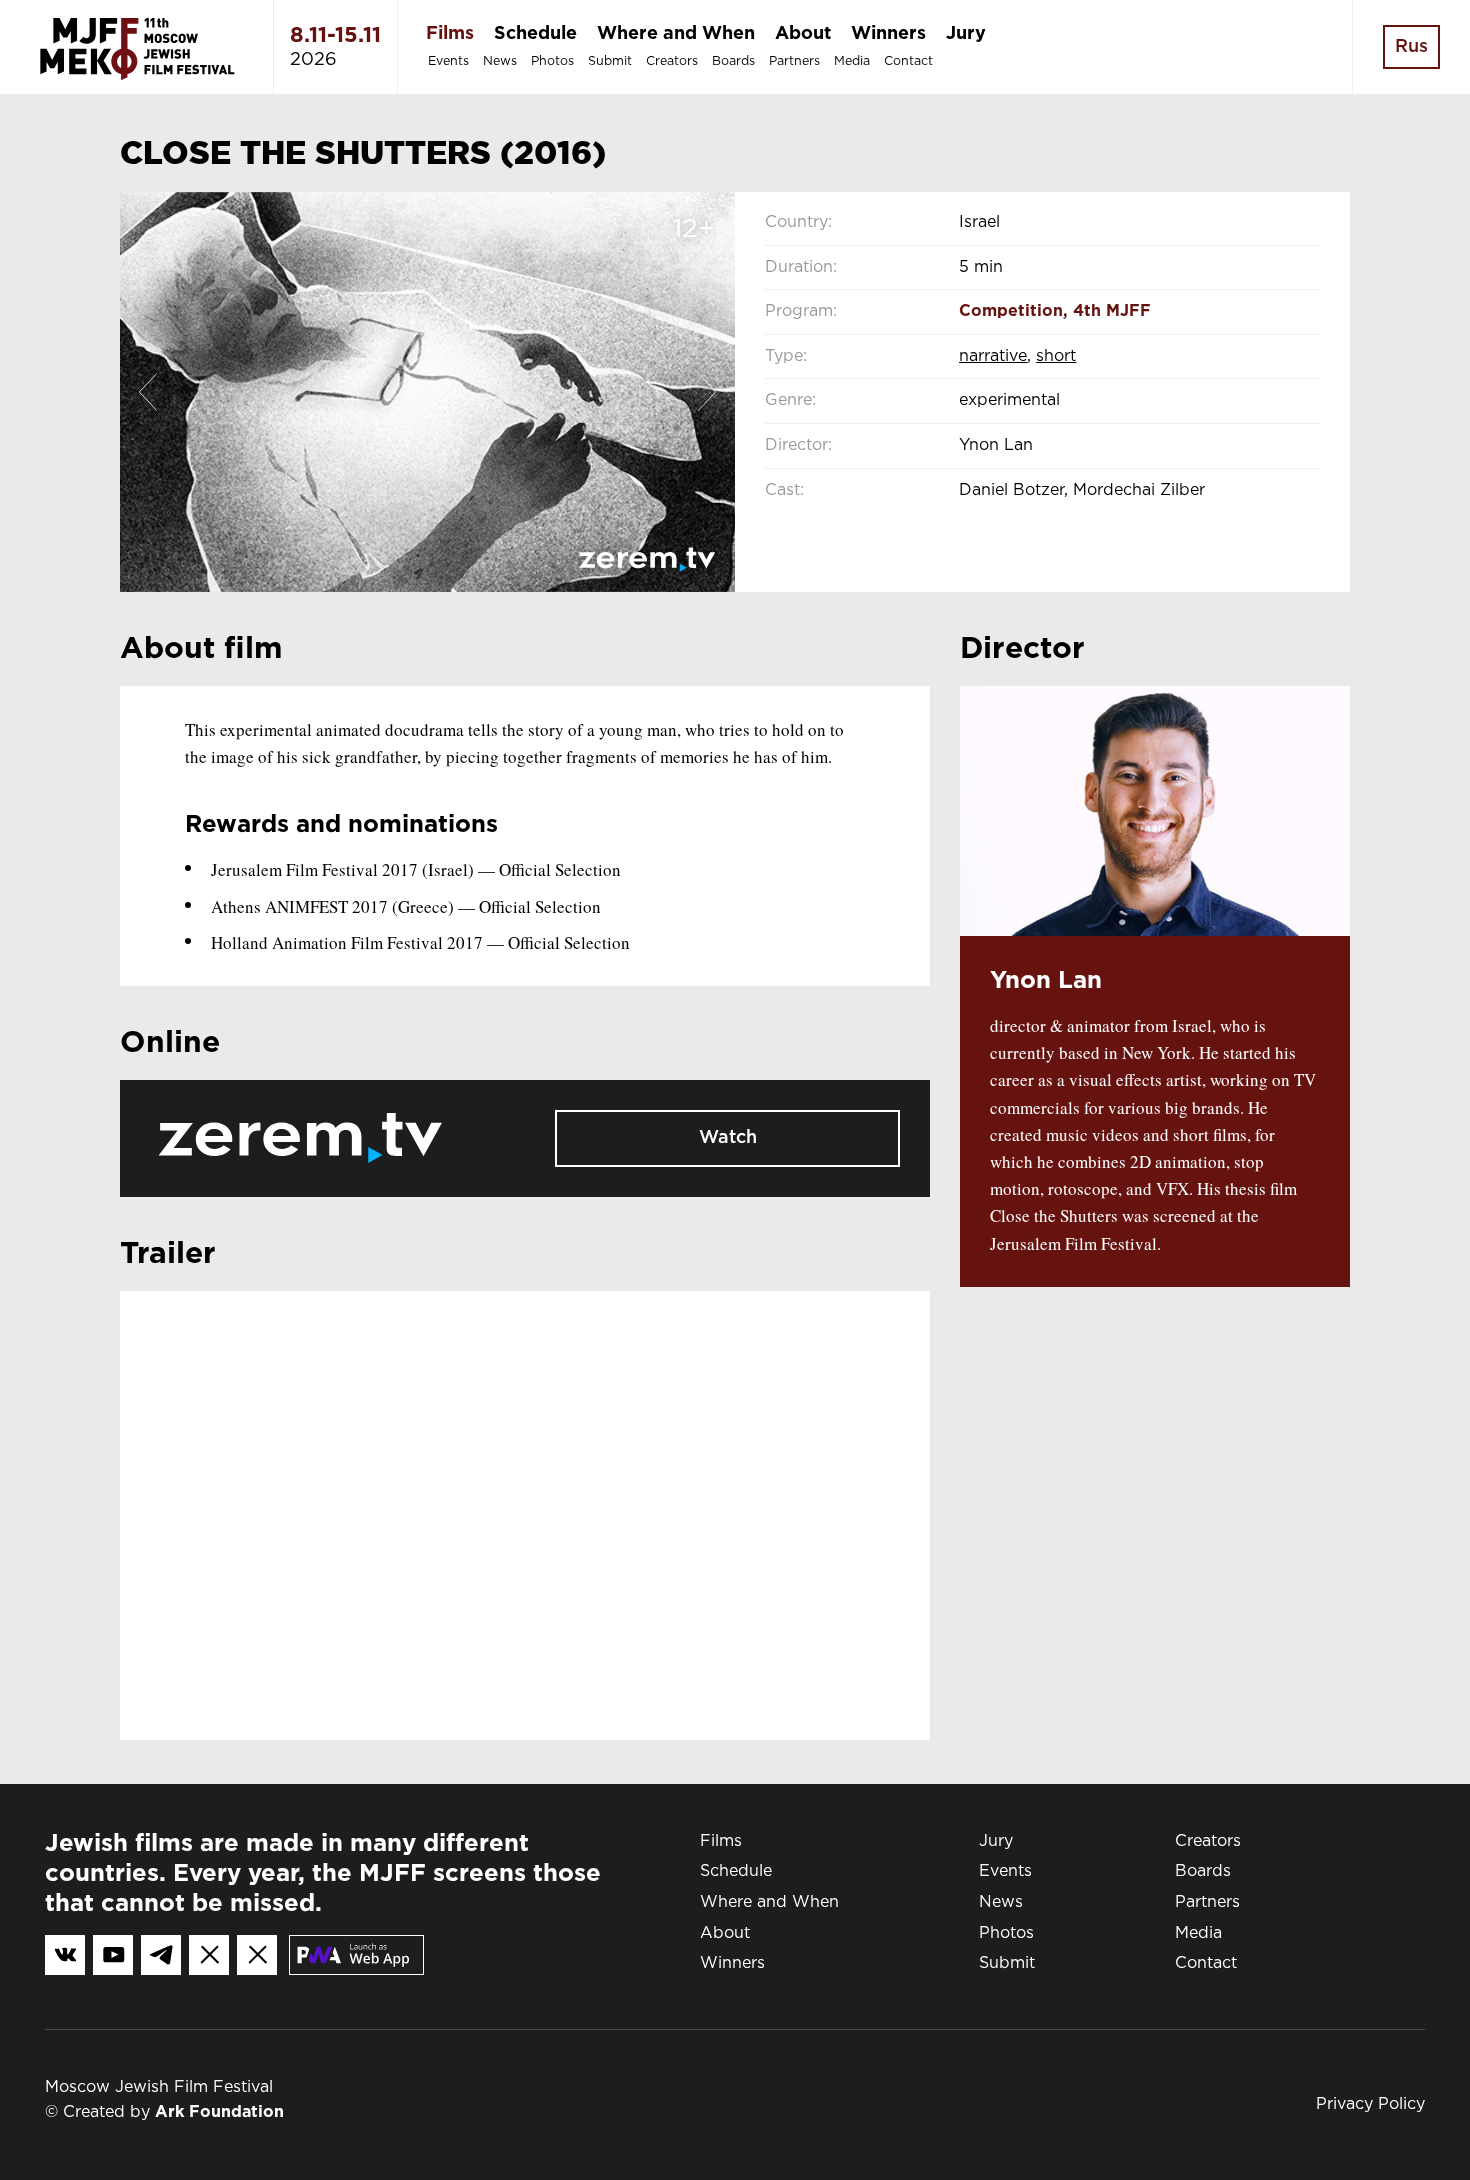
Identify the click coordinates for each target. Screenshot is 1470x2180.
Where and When (676, 34)
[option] (427, 392)
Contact (908, 61)
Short (1056, 356)
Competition (1011, 311)
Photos (552, 61)
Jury (966, 34)
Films (450, 34)
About (803, 34)
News (500, 61)
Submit (610, 61)
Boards (733, 61)
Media (852, 61)
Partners (794, 61)
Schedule (535, 34)
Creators (672, 61)
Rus (1411, 47)
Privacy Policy (1370, 2104)
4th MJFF (1112, 311)
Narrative (993, 356)
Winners (888, 34)
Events (448, 61)
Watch (728, 1138)
